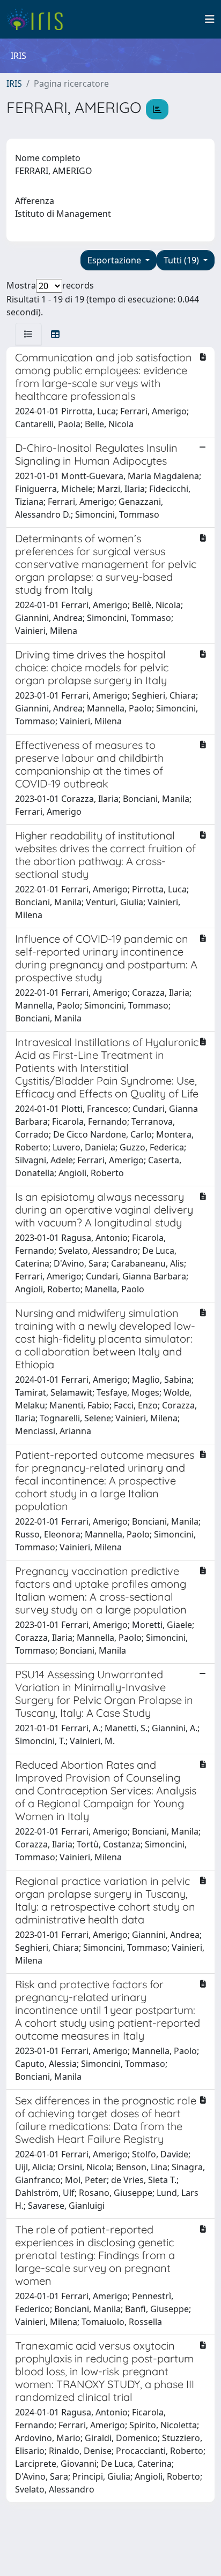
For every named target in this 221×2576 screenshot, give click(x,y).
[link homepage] (39, 19)
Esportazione (115, 260)
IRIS (14, 84)
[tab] (28, 334)
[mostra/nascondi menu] (210, 19)
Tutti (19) (182, 260)
